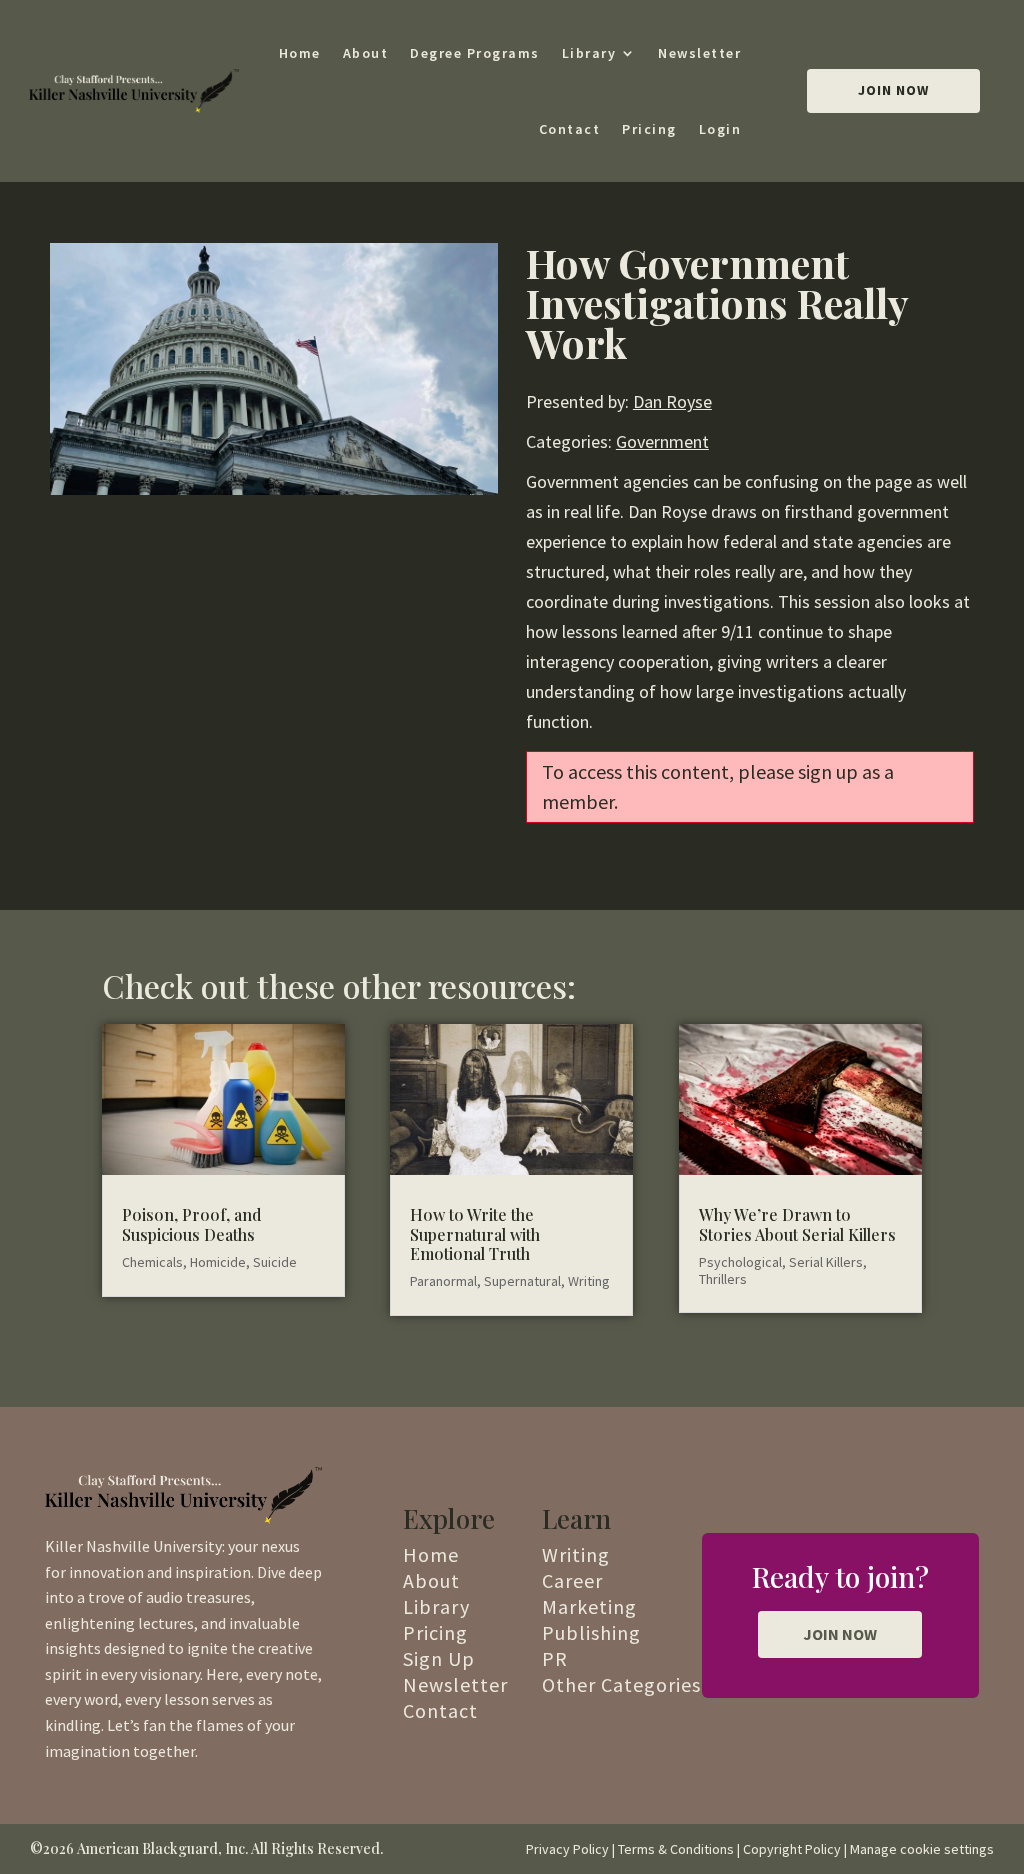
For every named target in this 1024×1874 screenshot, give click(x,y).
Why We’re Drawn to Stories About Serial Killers (797, 1224)
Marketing (589, 1606)
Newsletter (699, 53)
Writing (589, 1281)
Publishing (591, 1632)
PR (555, 1658)
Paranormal (443, 1281)
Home (300, 53)
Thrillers (723, 1279)
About (366, 53)
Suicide (275, 1262)
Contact (570, 129)
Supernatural (522, 1281)
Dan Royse (672, 401)
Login (720, 129)
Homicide (218, 1262)
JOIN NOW (840, 1634)
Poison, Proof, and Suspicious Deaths (191, 1224)
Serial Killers (826, 1262)
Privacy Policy (567, 1849)
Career (572, 1580)
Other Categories (621, 1684)
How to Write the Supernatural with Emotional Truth (475, 1233)
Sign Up (439, 1658)
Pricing (649, 129)
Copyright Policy (792, 1849)
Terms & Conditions (676, 1849)
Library (589, 53)
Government (662, 441)
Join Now (893, 90)
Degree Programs (475, 53)
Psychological (740, 1262)
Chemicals (152, 1262)
